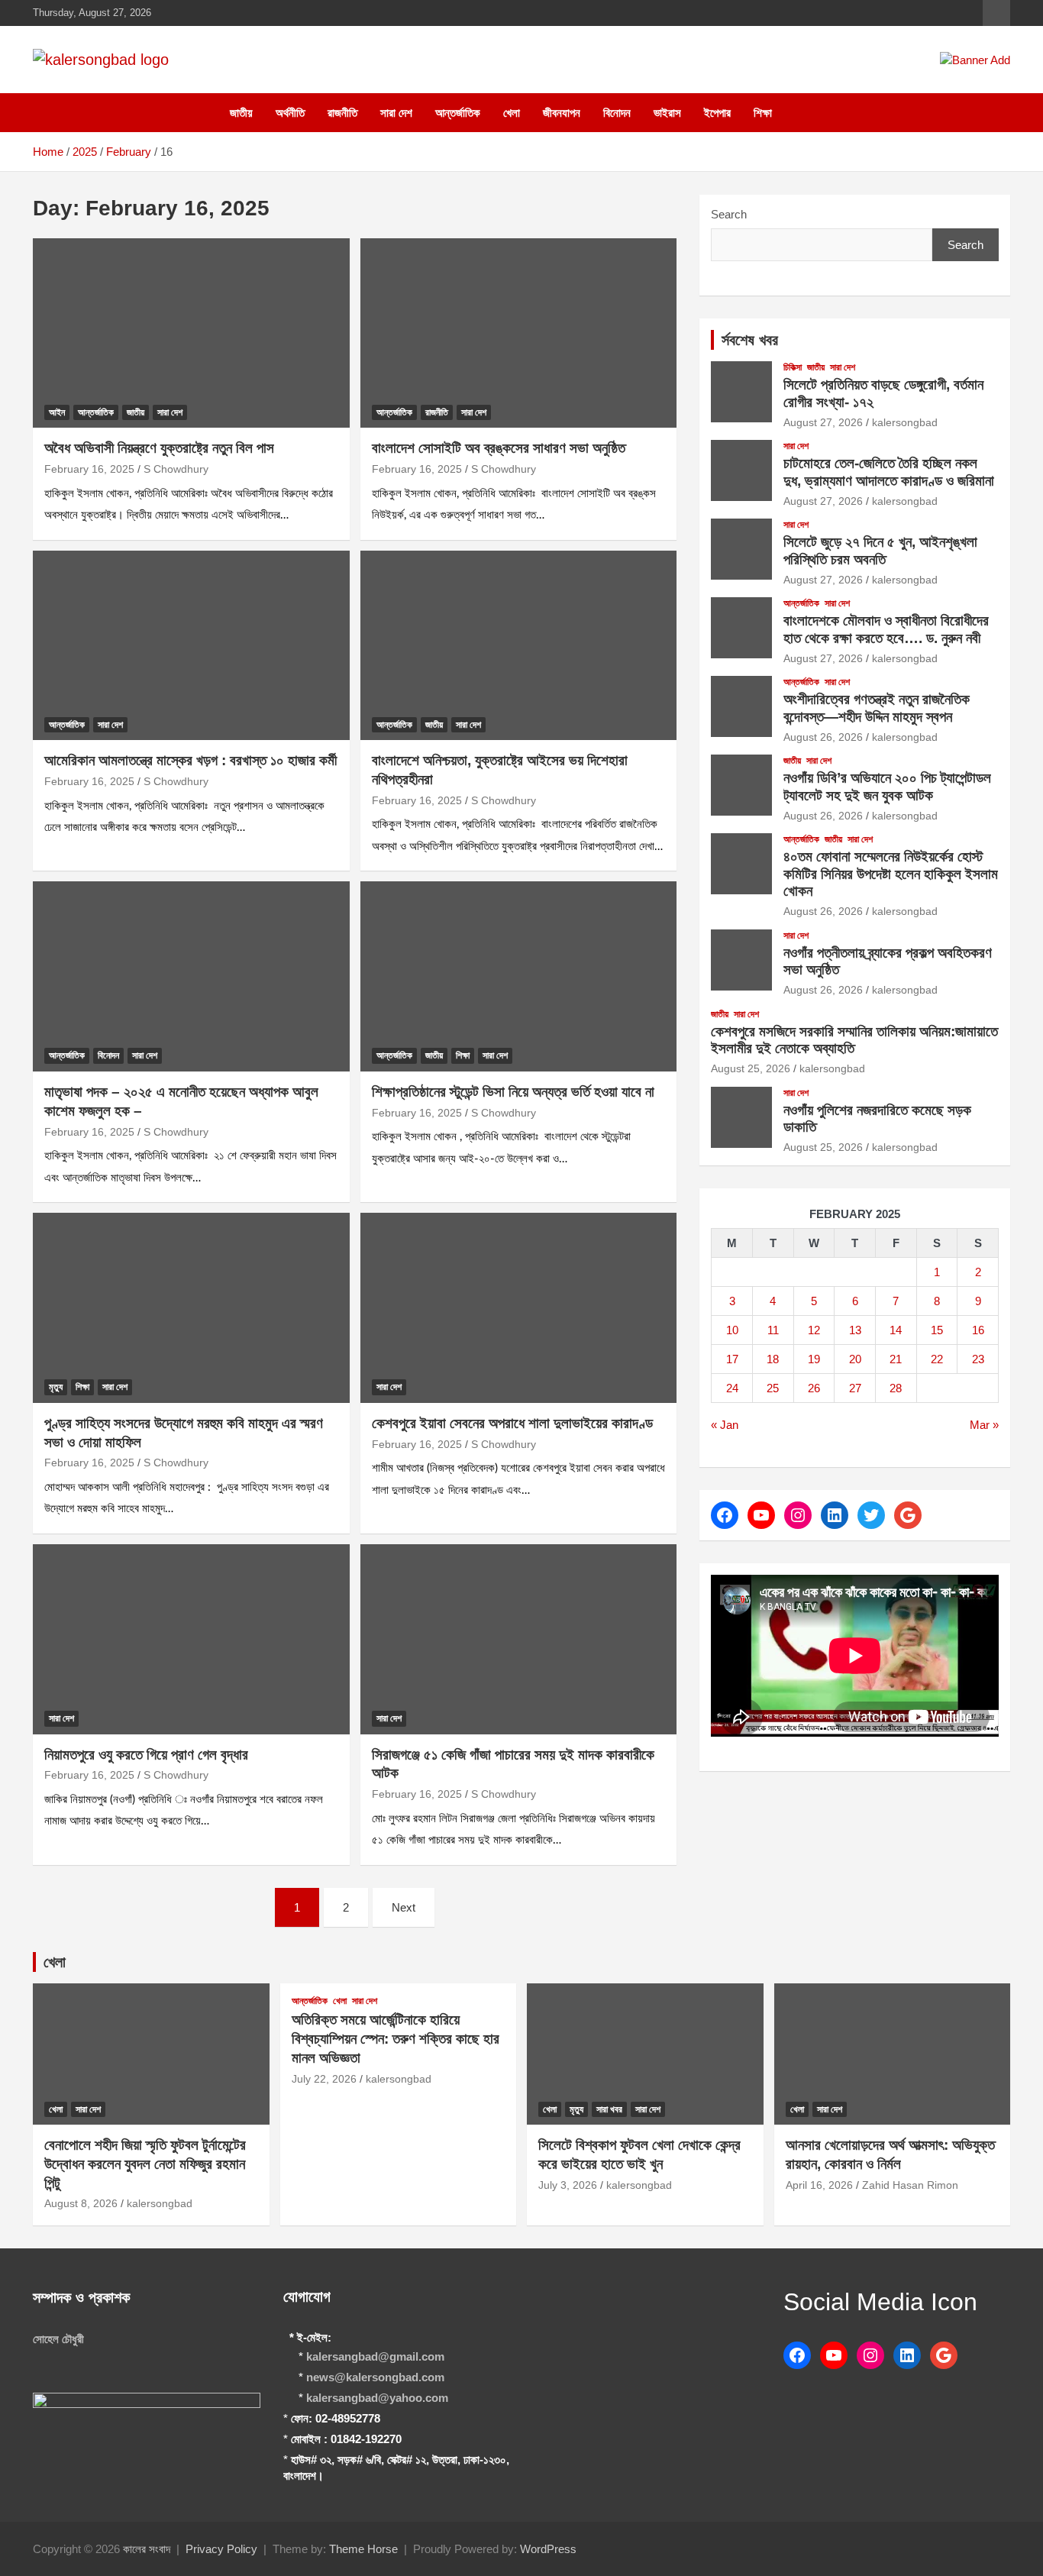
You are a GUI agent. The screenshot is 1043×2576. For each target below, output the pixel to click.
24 (732, 1388)
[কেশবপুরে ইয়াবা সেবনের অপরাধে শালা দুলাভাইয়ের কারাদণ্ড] (518, 1307)
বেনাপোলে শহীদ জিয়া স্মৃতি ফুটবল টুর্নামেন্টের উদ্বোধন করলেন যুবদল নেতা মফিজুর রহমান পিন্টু (145, 2164)
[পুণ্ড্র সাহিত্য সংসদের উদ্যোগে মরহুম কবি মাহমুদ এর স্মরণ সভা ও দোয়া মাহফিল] (191, 1307)
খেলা (512, 113)
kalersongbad (905, 422)
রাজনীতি (342, 113)
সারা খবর (609, 2109)
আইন (57, 412)
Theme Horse (363, 2549)
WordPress (548, 2549)
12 (814, 1330)
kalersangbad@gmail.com (375, 2356)
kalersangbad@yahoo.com (377, 2398)
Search (729, 214)
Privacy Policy (221, 2549)
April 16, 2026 (819, 2185)
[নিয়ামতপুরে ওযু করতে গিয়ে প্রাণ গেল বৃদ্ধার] (191, 1639)
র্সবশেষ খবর (750, 340)
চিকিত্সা (793, 367)
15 (937, 1330)
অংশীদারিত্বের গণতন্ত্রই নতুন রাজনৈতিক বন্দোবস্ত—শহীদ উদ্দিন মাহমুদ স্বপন (877, 708)
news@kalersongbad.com (375, 2377)
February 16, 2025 (89, 469)
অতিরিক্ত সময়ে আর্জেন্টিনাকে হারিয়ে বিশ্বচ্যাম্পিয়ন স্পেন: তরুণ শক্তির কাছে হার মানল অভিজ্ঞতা (396, 2038)
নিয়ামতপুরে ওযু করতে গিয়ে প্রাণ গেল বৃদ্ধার (146, 1755)
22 (937, 1359)
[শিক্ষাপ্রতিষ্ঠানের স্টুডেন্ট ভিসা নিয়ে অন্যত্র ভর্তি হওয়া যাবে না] (518, 977)
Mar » (984, 1425)
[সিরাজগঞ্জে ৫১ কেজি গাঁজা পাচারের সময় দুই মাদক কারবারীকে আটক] (518, 1639)
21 (896, 1359)
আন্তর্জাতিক (458, 113)
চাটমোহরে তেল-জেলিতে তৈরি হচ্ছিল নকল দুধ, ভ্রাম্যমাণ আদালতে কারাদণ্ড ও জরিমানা (889, 472)
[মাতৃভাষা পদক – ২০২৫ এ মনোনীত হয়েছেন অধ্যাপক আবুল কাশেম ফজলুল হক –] (191, 977)
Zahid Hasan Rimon (910, 2185)
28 (896, 1388)
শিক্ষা (763, 113)
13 (855, 1330)
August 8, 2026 (81, 2203)
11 (773, 1330)
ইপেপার (717, 113)
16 (978, 1330)
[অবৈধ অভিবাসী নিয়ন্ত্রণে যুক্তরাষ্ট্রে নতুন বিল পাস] (191, 333)
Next (404, 1907)
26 (814, 1388)
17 (732, 1359)
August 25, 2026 (751, 1068)
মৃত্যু (56, 1387)
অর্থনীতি (290, 113)
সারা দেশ (396, 113)
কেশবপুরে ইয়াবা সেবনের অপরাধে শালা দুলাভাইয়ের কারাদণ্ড (512, 1423)
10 (732, 1330)
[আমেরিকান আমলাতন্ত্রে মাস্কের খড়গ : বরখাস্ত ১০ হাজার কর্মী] (191, 645)
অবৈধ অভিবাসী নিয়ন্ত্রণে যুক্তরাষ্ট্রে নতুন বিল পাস (159, 448)
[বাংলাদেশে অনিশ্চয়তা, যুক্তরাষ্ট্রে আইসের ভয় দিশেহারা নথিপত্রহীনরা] (518, 645)
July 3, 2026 (568, 2185)
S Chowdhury (176, 469)
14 (896, 1330)
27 (855, 1388)
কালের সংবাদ (147, 2549)
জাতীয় (241, 113)
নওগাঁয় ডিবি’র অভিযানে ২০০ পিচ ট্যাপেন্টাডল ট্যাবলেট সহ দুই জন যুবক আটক (887, 787)
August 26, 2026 (823, 737)
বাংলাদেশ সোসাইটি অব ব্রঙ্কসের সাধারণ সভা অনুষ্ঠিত (499, 448)
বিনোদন (617, 113)
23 (978, 1359)
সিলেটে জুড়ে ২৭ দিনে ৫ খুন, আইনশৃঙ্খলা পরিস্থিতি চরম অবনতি (880, 551)
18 (773, 1359)
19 (814, 1359)
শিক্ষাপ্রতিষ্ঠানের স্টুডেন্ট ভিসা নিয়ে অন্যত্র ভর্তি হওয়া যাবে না (513, 1092)
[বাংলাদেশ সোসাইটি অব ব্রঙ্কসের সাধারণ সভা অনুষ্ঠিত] (518, 333)
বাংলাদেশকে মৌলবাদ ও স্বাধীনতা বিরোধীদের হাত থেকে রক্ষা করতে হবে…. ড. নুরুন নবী (886, 629)
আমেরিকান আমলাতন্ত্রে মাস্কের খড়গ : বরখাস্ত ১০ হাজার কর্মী (191, 760)
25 (773, 1388)
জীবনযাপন (562, 113)
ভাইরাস (667, 113)
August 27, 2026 (823, 422)
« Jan (725, 1425)
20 (855, 1359)
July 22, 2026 (324, 2079)
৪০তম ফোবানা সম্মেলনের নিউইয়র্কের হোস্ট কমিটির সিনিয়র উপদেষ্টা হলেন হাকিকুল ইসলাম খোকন (891, 874)
